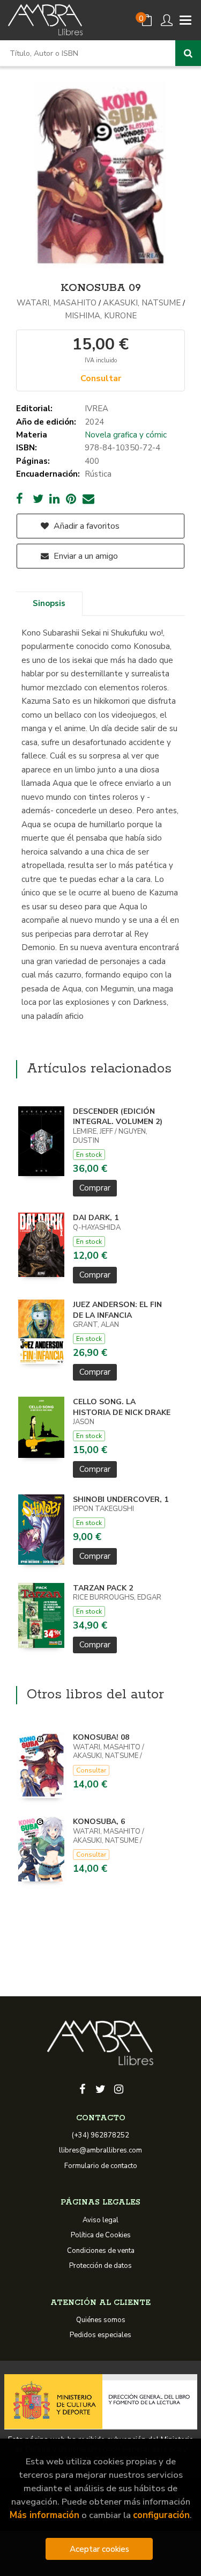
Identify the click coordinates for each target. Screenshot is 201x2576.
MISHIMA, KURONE (101, 316)
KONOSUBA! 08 (101, 1737)
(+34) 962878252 (100, 2135)
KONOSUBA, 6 (99, 1822)
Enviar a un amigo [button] (85, 556)
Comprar (95, 1188)
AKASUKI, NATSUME (142, 303)
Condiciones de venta (101, 2251)
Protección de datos (100, 2266)
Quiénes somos (101, 2320)
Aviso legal (100, 2220)
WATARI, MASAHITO (57, 303)
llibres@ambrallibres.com (100, 2150)
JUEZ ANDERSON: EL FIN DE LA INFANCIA (117, 1310)
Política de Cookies (101, 2235)
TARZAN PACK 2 (103, 1588)
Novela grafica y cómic (126, 435)
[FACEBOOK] (83, 2088)
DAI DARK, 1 (96, 1218)
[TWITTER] (101, 2088)
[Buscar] (188, 53)
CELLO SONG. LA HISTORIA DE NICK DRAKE (122, 1407)
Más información (44, 2515)
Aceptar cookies (99, 2549)
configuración (161, 2515)
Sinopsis (49, 603)
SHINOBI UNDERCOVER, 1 (121, 1499)
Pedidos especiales (100, 2335)
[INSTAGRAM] (119, 2088)
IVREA (96, 408)
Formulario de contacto (101, 2166)
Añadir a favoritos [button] (85, 526)
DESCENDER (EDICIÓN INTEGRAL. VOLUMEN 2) (118, 1117)
